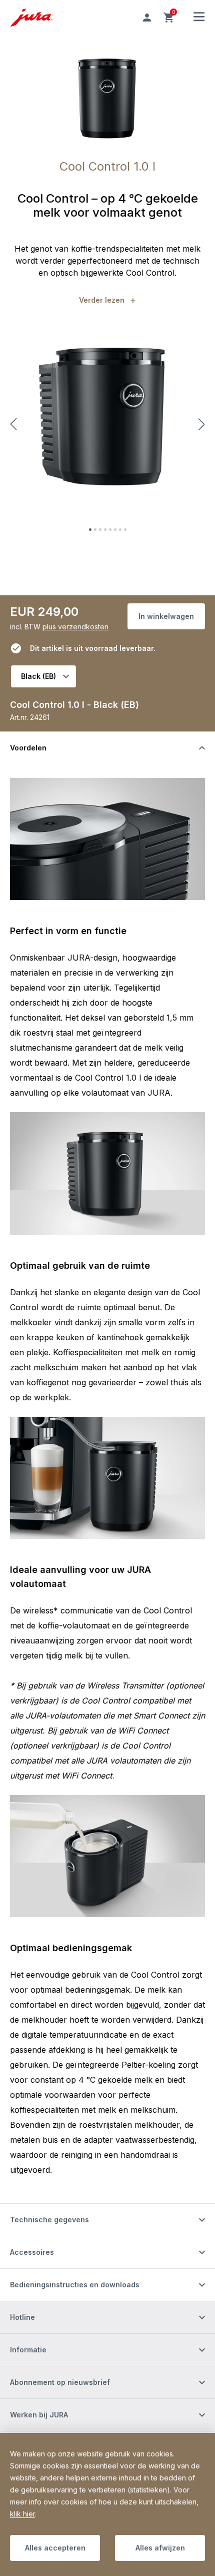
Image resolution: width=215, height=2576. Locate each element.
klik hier (22, 2514)
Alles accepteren (55, 2548)
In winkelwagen (166, 616)
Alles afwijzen (160, 2548)
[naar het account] (147, 18)
